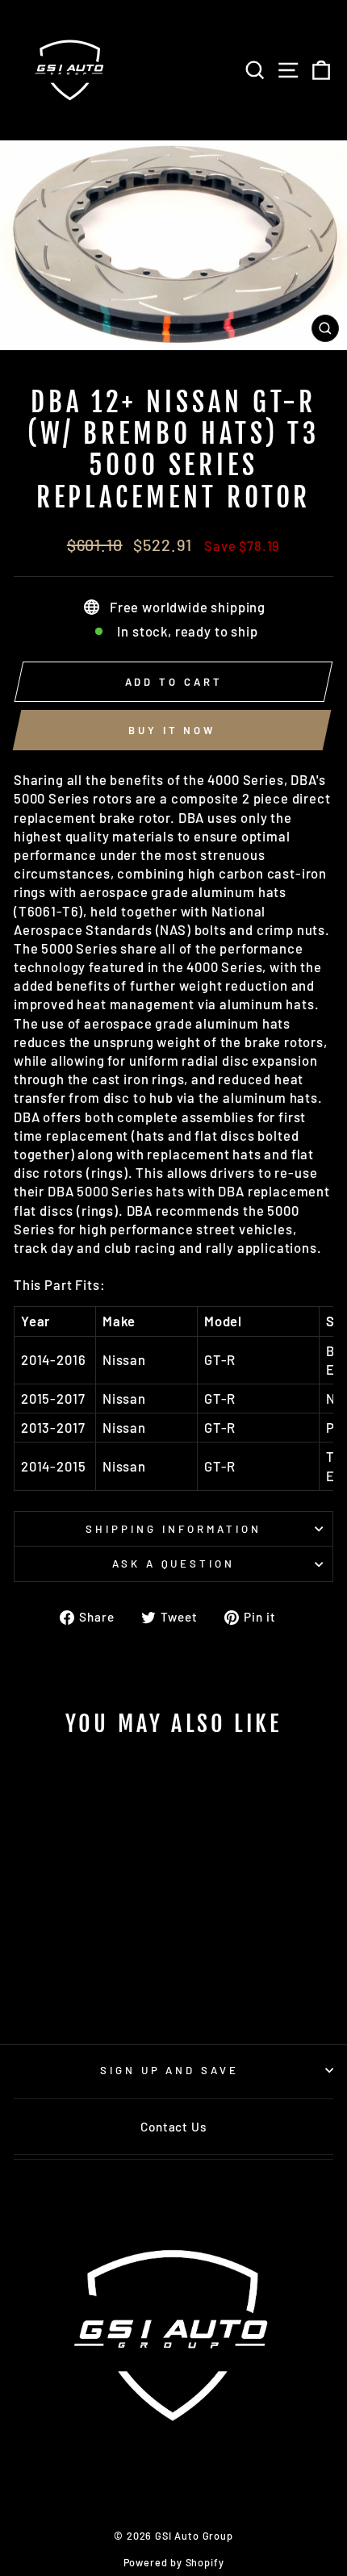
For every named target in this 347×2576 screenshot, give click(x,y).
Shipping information (173, 1529)
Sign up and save (170, 2070)
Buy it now (172, 730)
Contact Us (173, 2127)
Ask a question (174, 1564)
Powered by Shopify (174, 2562)
